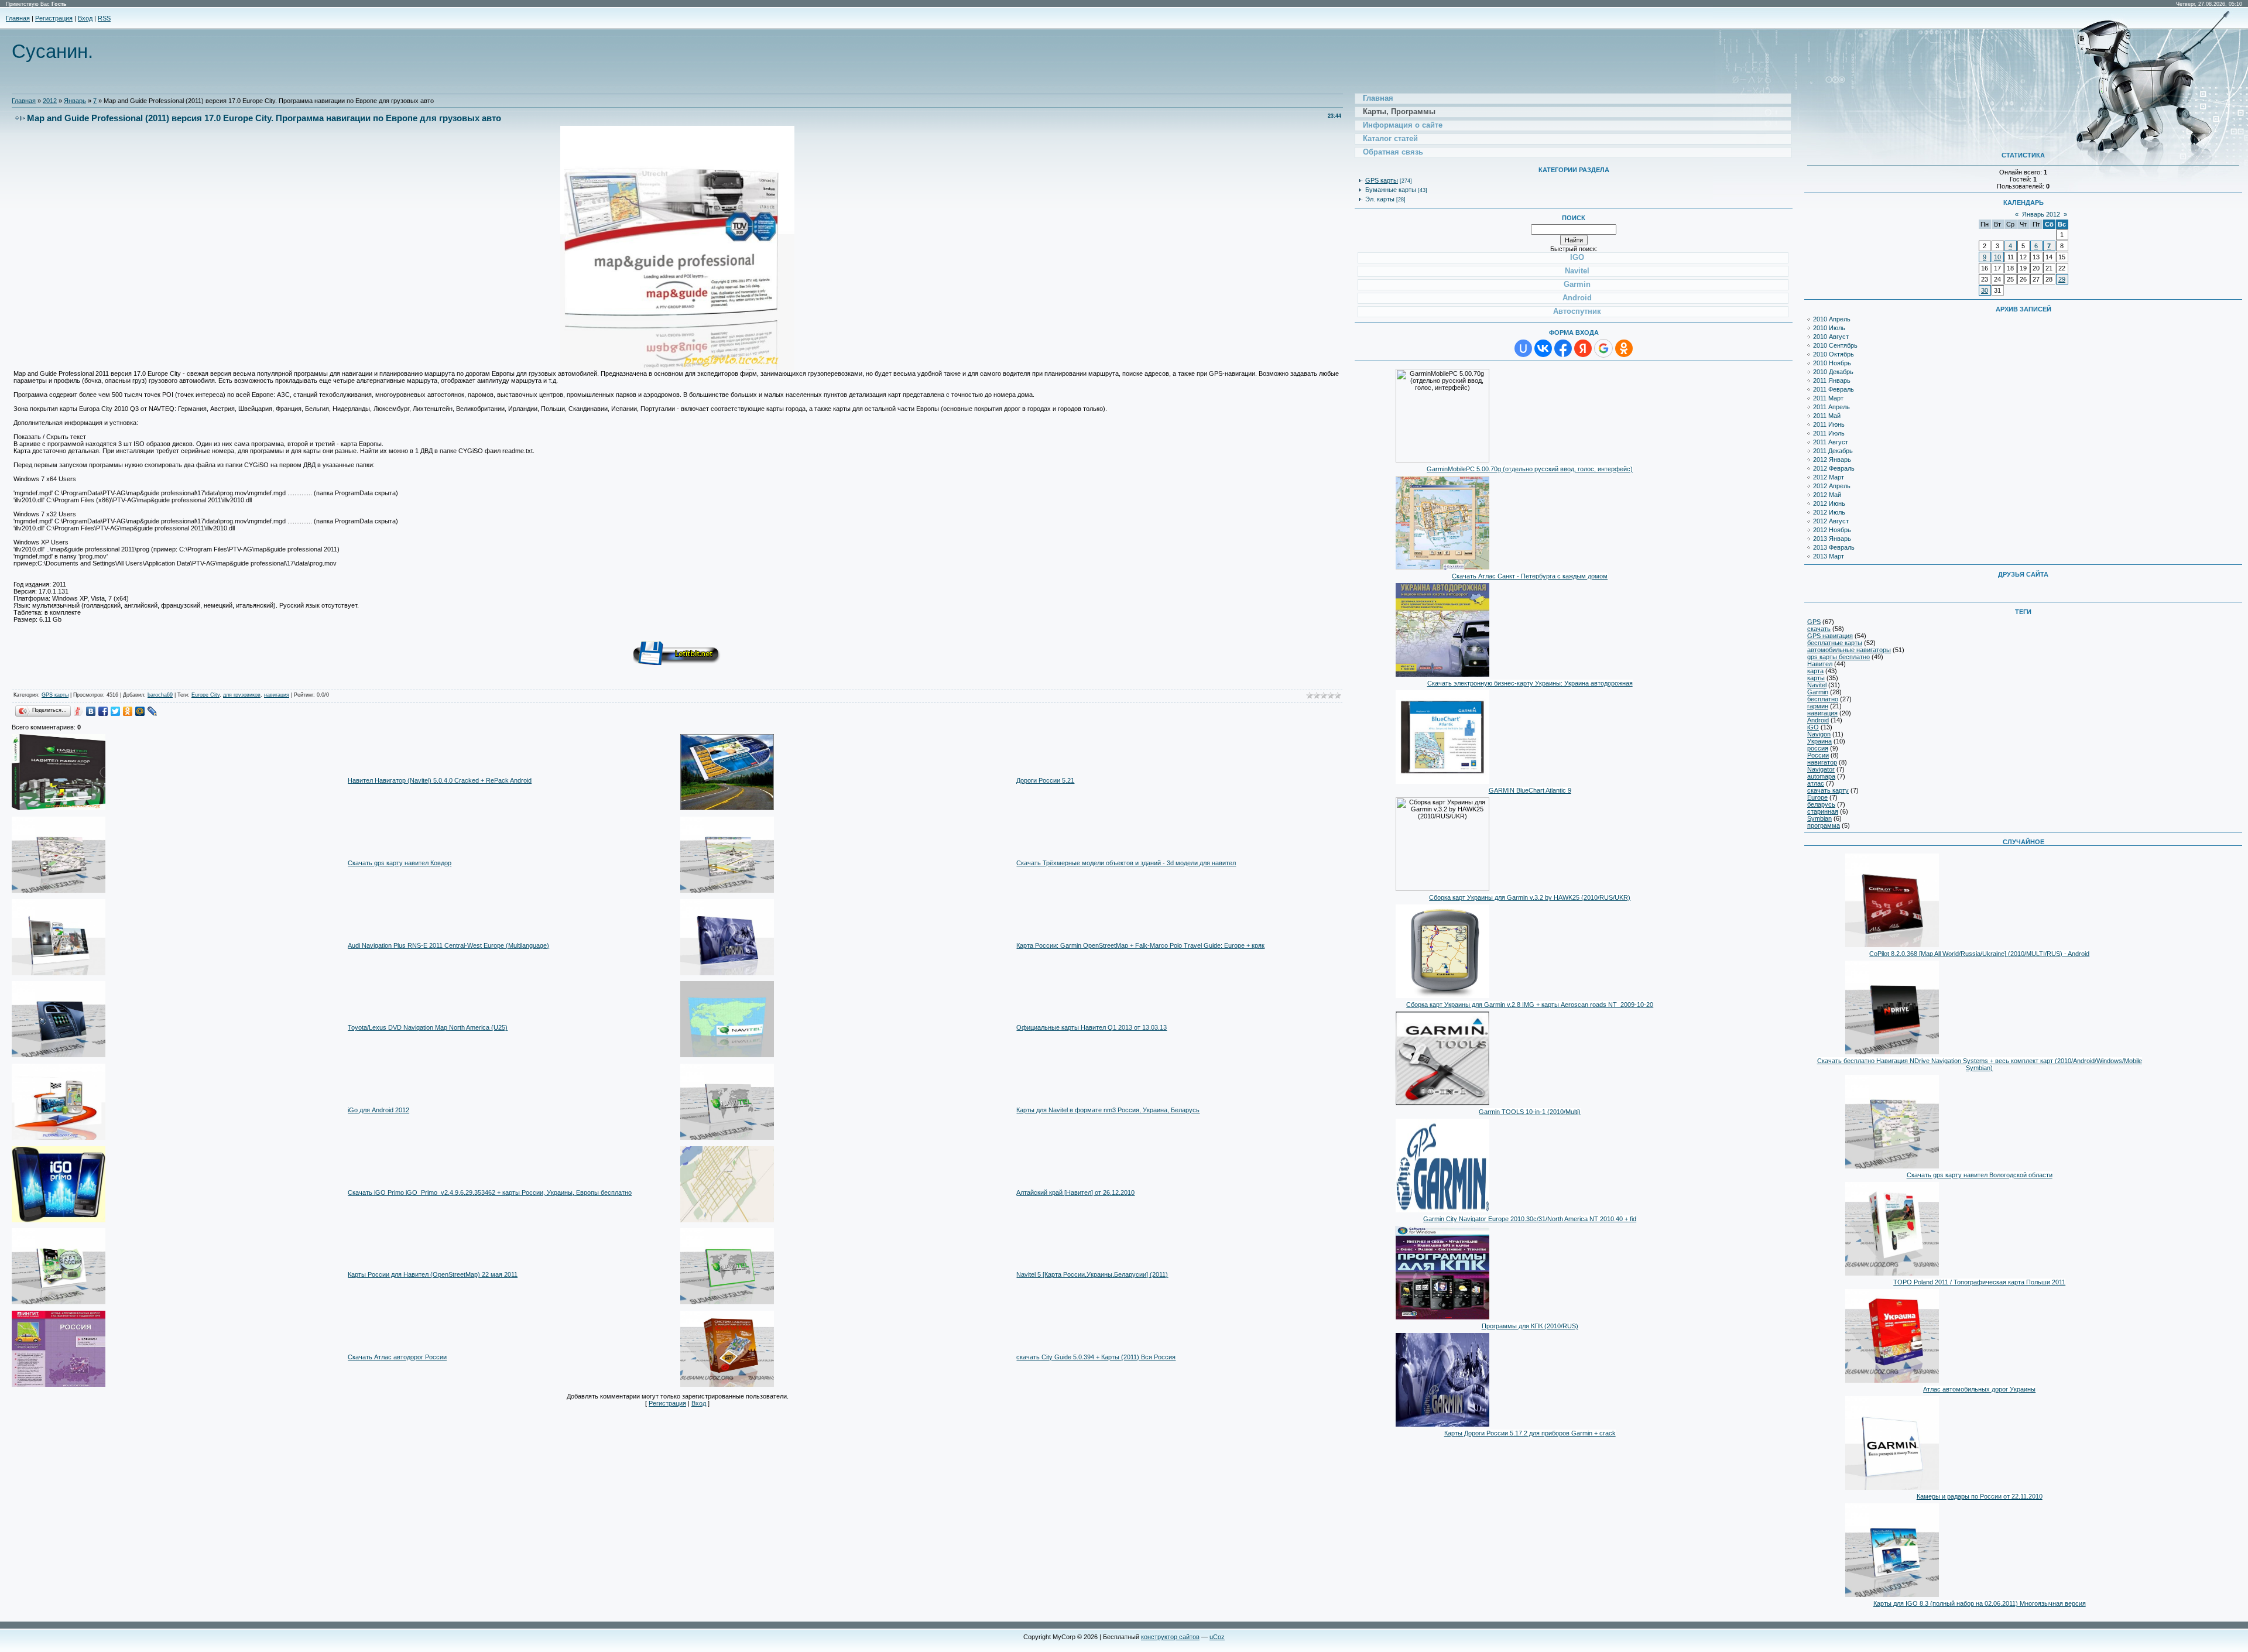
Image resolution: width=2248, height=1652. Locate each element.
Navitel (1817, 685)
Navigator (1821, 769)
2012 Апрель (1832, 486)
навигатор (1822, 762)
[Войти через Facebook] (1563, 348)
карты (1816, 678)
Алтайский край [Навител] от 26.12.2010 (1075, 1192)
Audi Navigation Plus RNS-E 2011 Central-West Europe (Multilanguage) (448, 945)
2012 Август (1831, 521)
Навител (1820, 664)
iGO (1813, 727)
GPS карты (55, 695)
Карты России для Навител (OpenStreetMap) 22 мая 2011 (433, 1274)
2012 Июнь (1829, 503)
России (1818, 755)
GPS (1814, 622)
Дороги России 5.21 (1045, 780)
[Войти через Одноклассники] (1624, 348)
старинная (1823, 811)
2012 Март (1829, 477)
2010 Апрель (1832, 319)
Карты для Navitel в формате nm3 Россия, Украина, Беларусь (1108, 1110)
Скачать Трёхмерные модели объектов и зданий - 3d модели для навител (1126, 863)
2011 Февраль (1834, 389)
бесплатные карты (1835, 643)
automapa (1821, 776)
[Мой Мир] (140, 711)
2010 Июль (1829, 328)
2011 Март (1828, 398)
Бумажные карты (1391, 190)
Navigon (1819, 734)
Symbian (1819, 818)
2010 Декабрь (1833, 372)
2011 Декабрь (1833, 451)
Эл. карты (1380, 199)
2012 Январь (1832, 460)
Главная (18, 18)
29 (2062, 279)
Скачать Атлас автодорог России (397, 1357)
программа (1824, 825)
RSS (104, 18)
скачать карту (1828, 790)
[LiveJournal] (153, 711)
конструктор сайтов (1170, 1637)
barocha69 (160, 695)
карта (1815, 671)
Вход (85, 18)
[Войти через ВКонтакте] (1543, 348)
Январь (75, 101)
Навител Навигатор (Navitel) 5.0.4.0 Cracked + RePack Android (440, 780)
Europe (1817, 797)
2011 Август (1831, 442)
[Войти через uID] (1523, 348)
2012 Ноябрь (1832, 530)
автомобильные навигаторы (1849, 650)
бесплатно (1823, 699)
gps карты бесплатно (1839, 657)
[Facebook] (103, 711)
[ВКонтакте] (91, 711)
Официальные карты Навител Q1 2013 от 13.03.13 (1092, 1027)
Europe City (205, 695)
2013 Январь (1832, 539)
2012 (50, 101)
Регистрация (54, 18)
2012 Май (1827, 495)
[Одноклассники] (128, 711)
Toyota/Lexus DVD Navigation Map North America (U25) (428, 1027)
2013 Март (1829, 556)
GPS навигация (1830, 636)
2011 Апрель (1831, 407)
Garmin (1818, 692)
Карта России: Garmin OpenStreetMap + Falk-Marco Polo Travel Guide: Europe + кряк (1140, 945)
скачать (1819, 629)
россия (1818, 748)
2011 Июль (1829, 433)
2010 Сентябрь (1835, 345)
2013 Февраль (1834, 547)
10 (1997, 257)
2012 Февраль (1834, 468)
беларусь (1821, 804)
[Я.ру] (79, 711)
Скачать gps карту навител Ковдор (400, 863)
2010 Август (1831, 337)
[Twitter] (116, 711)
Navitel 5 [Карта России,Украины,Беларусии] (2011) (1092, 1274)
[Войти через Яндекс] (1583, 348)
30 (1985, 290)
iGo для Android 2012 (378, 1110)
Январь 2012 (2041, 214)
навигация (277, 695)
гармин (1818, 706)
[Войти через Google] (1603, 348)
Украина (1819, 741)
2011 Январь (1832, 381)
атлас (1816, 783)
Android (1818, 720)
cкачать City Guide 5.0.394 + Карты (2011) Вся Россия (1096, 1357)
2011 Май (1827, 416)
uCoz (1217, 1637)
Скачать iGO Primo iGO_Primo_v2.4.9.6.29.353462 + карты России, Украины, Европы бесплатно (490, 1192)
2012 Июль (1829, 512)
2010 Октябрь (1834, 354)
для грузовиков (242, 695)
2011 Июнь (1829, 424)
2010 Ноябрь (1832, 363)
